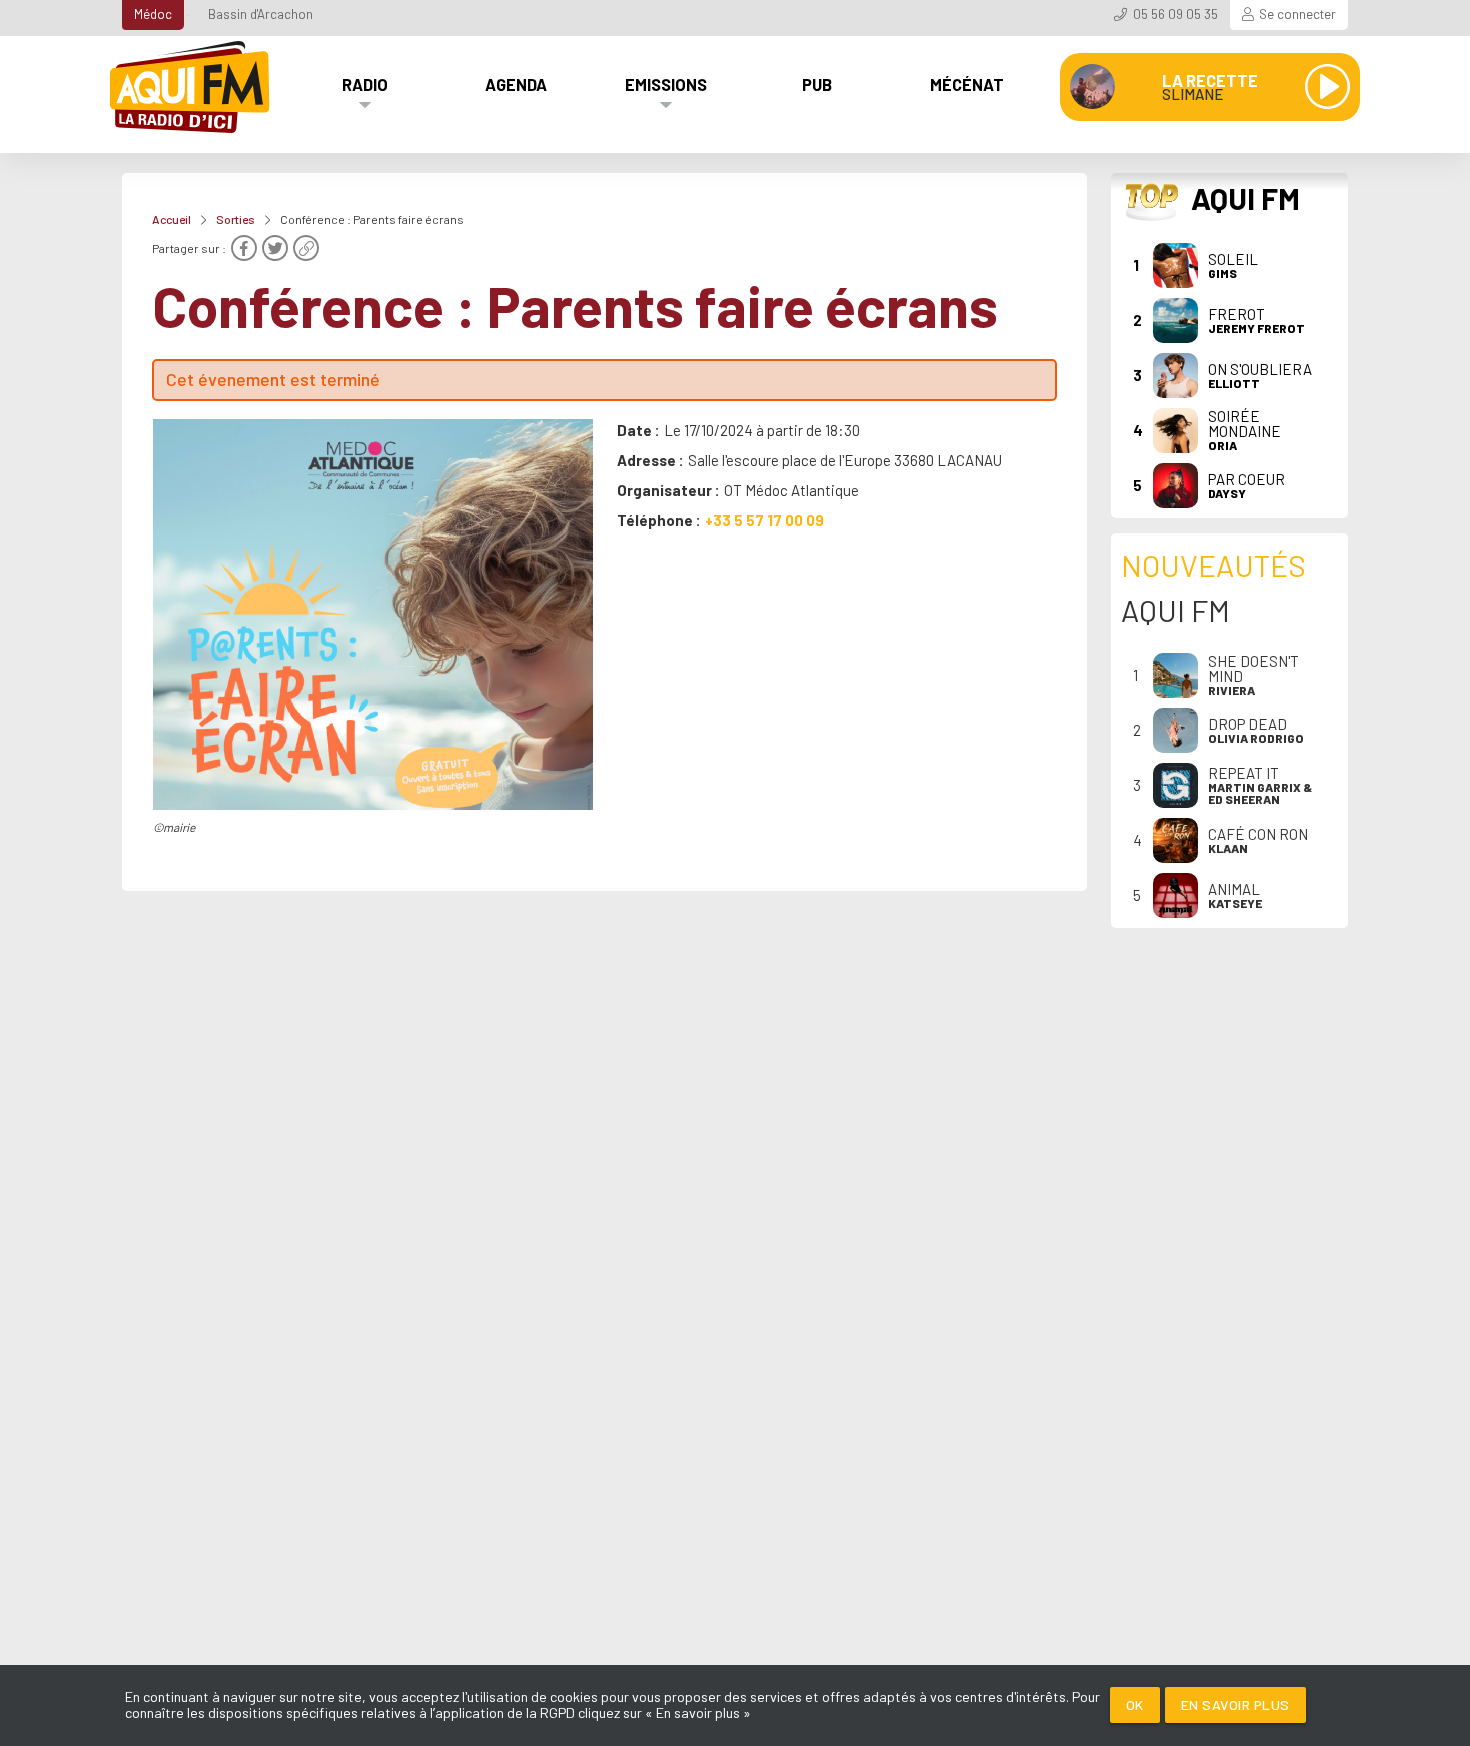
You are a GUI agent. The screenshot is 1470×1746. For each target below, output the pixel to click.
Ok (1135, 1704)
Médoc (153, 14)
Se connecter (1297, 14)
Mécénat (967, 84)
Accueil (171, 219)
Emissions (666, 84)
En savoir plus (1235, 1704)
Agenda (516, 84)
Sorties (235, 219)
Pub (817, 84)
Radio (365, 84)
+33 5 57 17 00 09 (764, 520)
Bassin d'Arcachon (260, 14)
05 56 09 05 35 (1175, 14)
